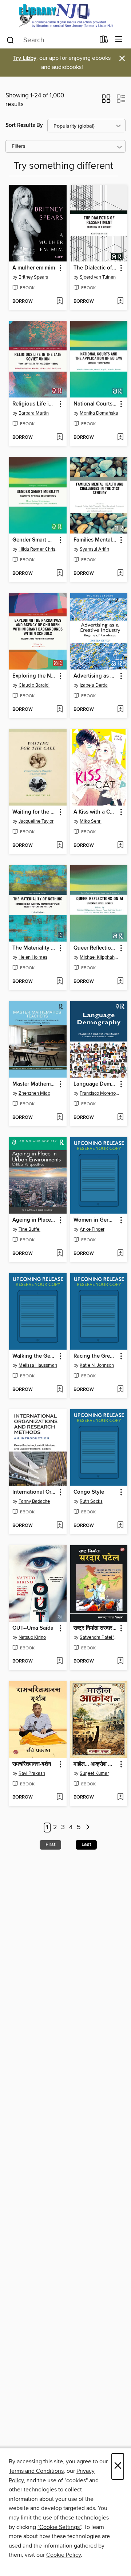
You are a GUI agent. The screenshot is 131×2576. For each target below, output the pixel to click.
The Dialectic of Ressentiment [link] (96, 268)
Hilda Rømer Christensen (39, 549)
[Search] (10, 40)
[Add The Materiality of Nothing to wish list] (59, 982)
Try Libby (25, 58)
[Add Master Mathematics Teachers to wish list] (59, 1118)
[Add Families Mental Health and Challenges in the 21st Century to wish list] (120, 574)
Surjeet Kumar (94, 1773)
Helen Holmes (33, 957)
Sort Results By (24, 125)
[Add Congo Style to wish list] (120, 1526)
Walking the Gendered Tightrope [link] (34, 1356)
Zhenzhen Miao (34, 1093)
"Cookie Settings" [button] (59, 2527)
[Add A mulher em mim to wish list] (59, 302)
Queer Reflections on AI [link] (96, 948)
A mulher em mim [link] (34, 268)
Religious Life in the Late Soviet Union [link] (34, 404)
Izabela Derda (94, 685)
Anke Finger (92, 1229)
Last (86, 1844)
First (50, 1844)
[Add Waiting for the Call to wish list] (59, 846)
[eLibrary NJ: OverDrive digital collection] (65, 15)
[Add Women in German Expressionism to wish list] (120, 1254)
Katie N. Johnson (97, 1365)
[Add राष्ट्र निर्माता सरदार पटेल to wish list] (120, 1661)
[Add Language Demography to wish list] (120, 1118)
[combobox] (50, 40)
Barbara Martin (34, 413)
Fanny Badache (34, 1501)
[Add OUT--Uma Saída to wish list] (59, 1661)
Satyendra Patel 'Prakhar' (100, 1637)
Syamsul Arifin (94, 549)
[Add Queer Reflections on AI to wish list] (120, 982)
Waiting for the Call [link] (34, 812)
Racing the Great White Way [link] (96, 1356)
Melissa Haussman (38, 1365)
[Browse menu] (119, 40)
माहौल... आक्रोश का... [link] (96, 1764)
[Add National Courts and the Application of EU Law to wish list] (120, 438)
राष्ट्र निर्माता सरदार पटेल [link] (96, 1628)
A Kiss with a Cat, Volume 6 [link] (96, 812)
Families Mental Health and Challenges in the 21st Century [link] (96, 540)
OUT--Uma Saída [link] (33, 1628)
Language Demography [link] (96, 1084)
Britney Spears (33, 277)
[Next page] (88, 1828)
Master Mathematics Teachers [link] (34, 1084)
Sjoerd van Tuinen (98, 277)
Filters (19, 146)
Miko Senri (91, 821)
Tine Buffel (29, 1229)
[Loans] (104, 41)
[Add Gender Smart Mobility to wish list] (59, 574)
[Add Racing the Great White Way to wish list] (120, 1390)
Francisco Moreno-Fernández (100, 1093)
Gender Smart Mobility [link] (34, 540)
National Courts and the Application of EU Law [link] (96, 404)
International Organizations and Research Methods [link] (34, 1492)
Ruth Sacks (91, 1501)
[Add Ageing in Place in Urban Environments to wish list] (59, 1254)
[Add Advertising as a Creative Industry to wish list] (120, 710)
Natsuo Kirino (32, 1637)
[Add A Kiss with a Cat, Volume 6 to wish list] (120, 846)
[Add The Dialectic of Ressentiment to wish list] (120, 302)
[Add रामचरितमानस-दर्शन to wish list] (59, 1797)
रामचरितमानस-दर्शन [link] (32, 1764)
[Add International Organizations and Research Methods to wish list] (59, 1526)
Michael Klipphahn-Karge (100, 957)
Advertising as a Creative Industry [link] (96, 676)
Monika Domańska (99, 413)
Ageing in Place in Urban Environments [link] (34, 1220)
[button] (106, 101)
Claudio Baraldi (34, 685)
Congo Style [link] (89, 1492)
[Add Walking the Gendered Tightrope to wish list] (59, 1390)
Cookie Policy (63, 2555)
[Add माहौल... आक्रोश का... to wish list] (120, 1797)
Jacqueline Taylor (36, 821)
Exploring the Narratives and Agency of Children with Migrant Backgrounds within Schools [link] (34, 676)
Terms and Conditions (36, 2471)
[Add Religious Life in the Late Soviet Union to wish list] (59, 438)
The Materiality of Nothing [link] (34, 948)
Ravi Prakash (32, 1773)
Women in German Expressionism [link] (96, 1220)
